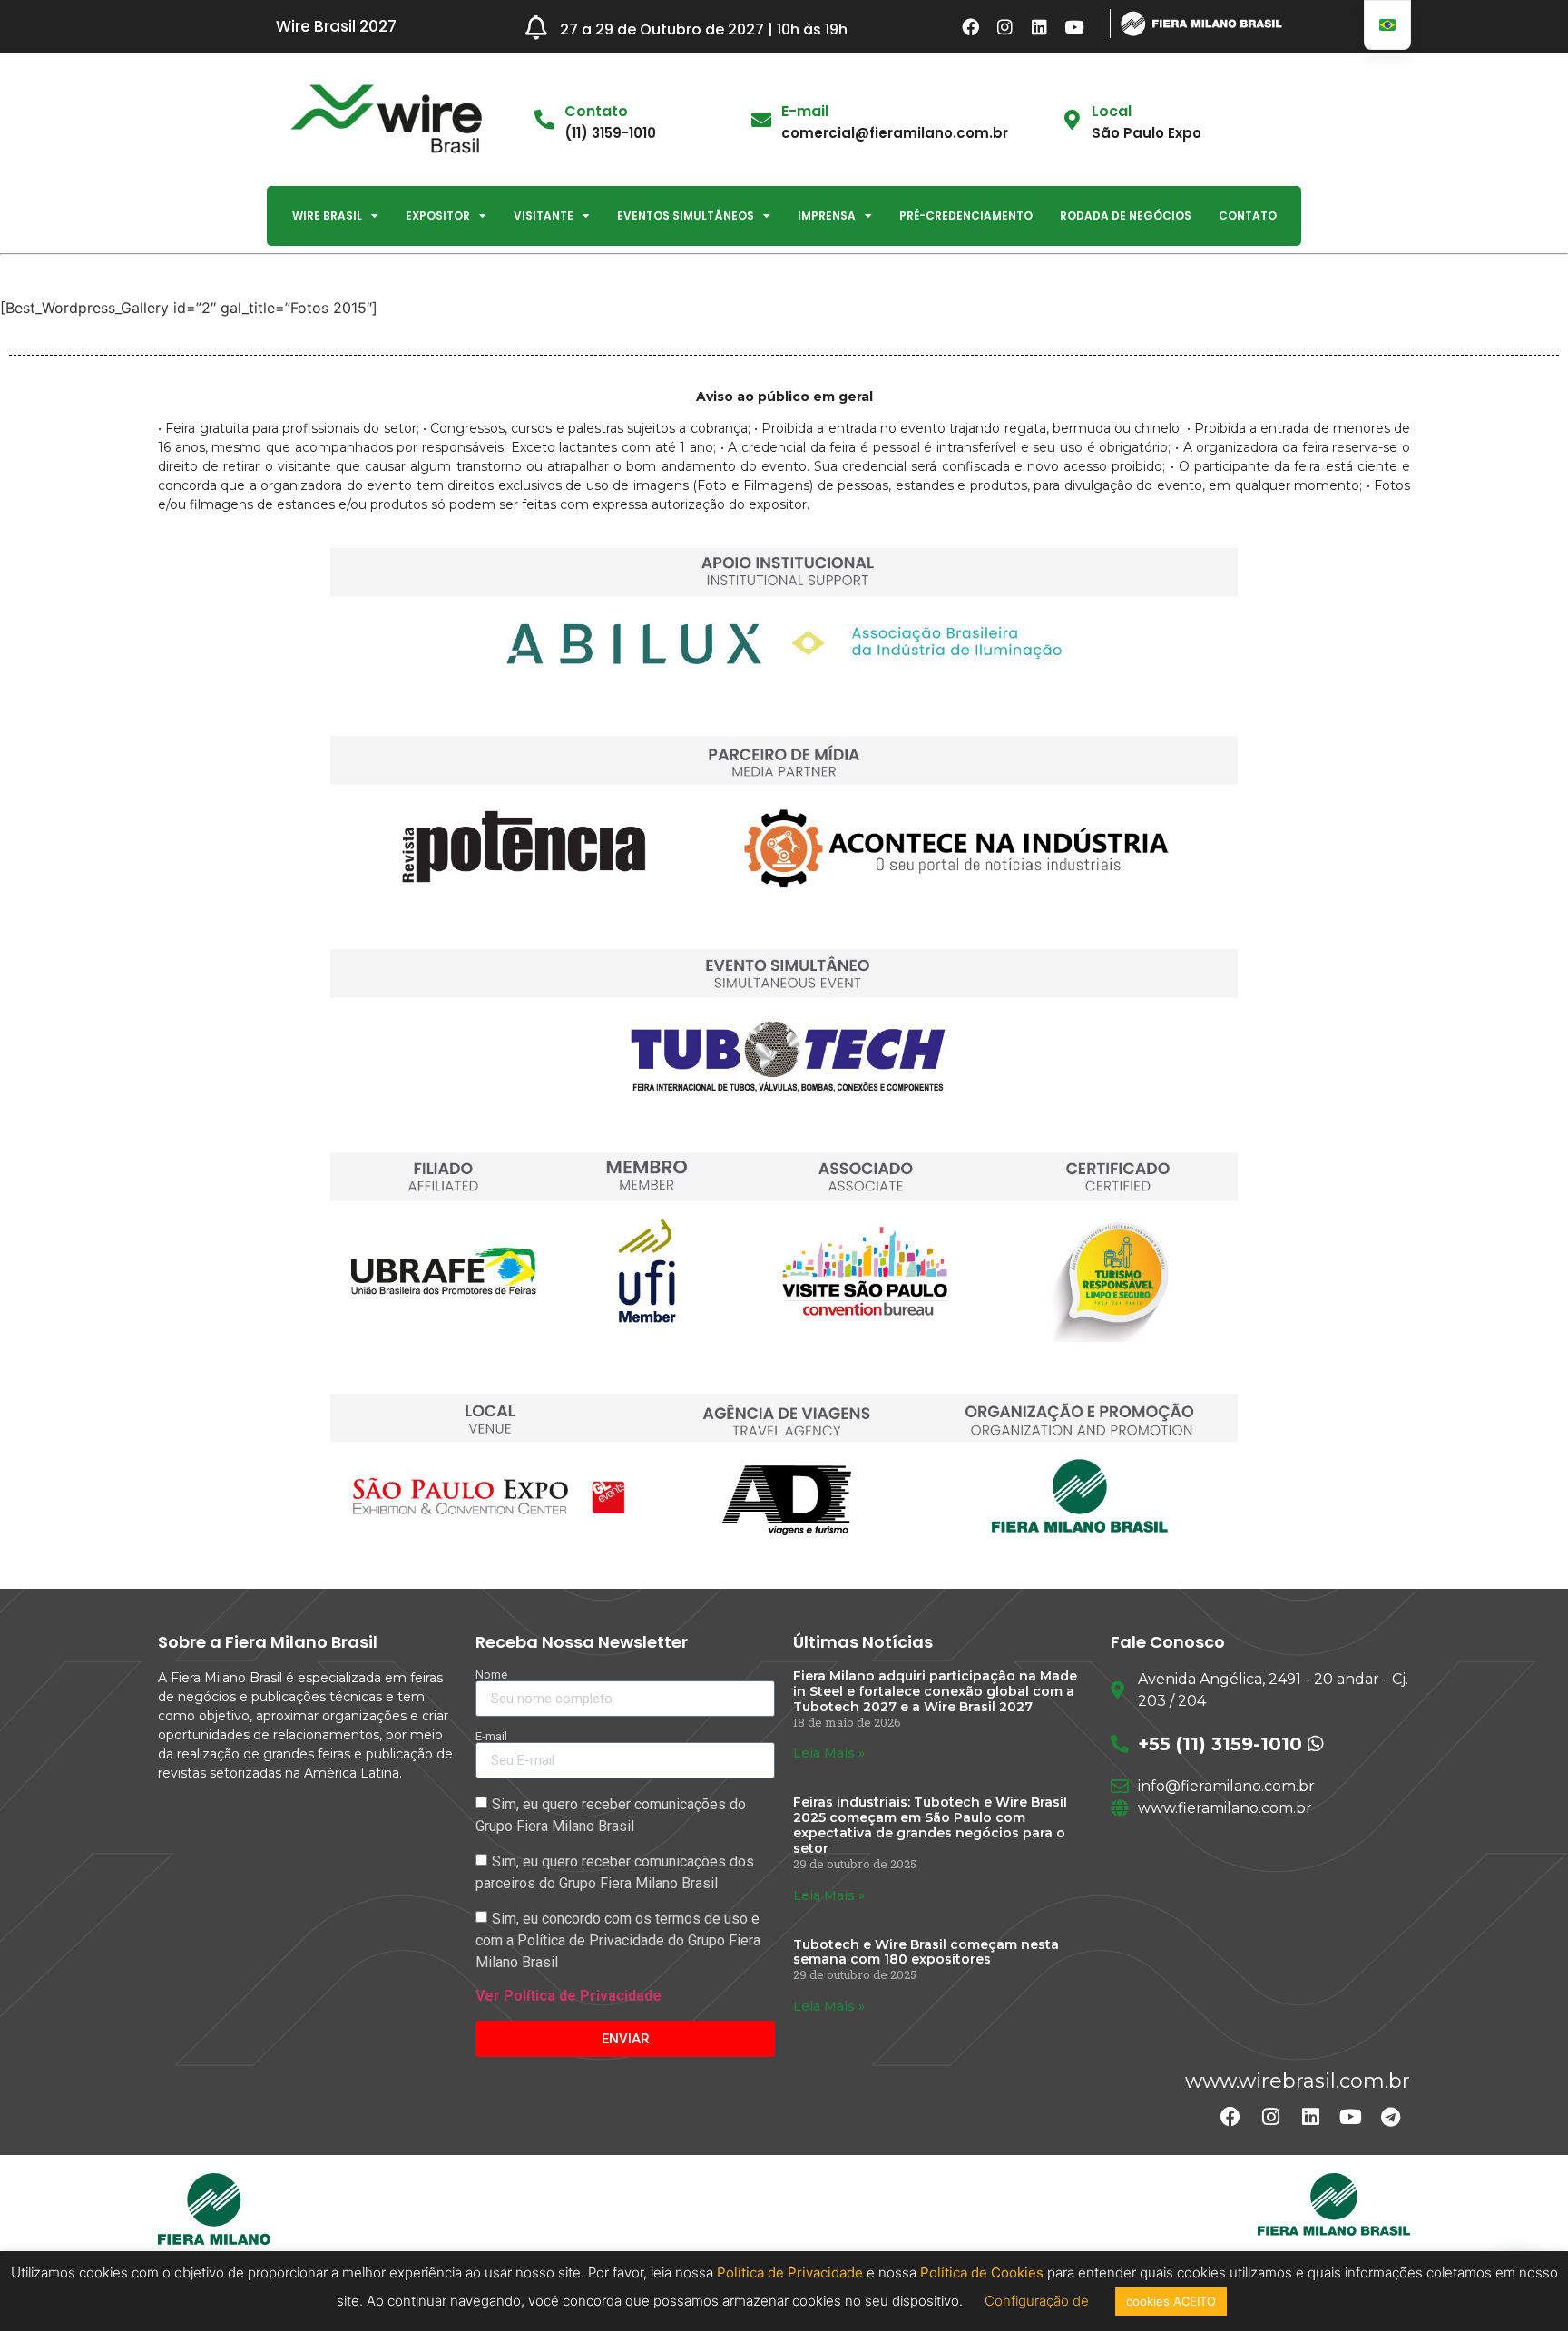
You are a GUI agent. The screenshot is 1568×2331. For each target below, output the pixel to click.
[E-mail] (761, 120)
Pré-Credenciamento (966, 215)
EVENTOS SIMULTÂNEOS (686, 215)
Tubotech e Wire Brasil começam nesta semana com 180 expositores (926, 1952)
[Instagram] (1005, 26)
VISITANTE (544, 215)
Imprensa (827, 215)
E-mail (805, 111)
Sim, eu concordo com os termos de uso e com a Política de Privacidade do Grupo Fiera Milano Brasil (618, 1940)
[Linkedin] (1040, 26)
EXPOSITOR (438, 215)
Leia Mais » (829, 1753)
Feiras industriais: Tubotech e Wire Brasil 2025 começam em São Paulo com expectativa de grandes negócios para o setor (930, 1825)
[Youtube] (1074, 26)
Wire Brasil (327, 215)
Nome (491, 1675)
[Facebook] (971, 26)
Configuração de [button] (1039, 2301)
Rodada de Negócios (1126, 215)
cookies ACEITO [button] (1171, 2301)
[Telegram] (1390, 2117)
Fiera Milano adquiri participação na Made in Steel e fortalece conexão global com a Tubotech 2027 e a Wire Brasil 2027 (935, 1691)
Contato (1248, 215)
